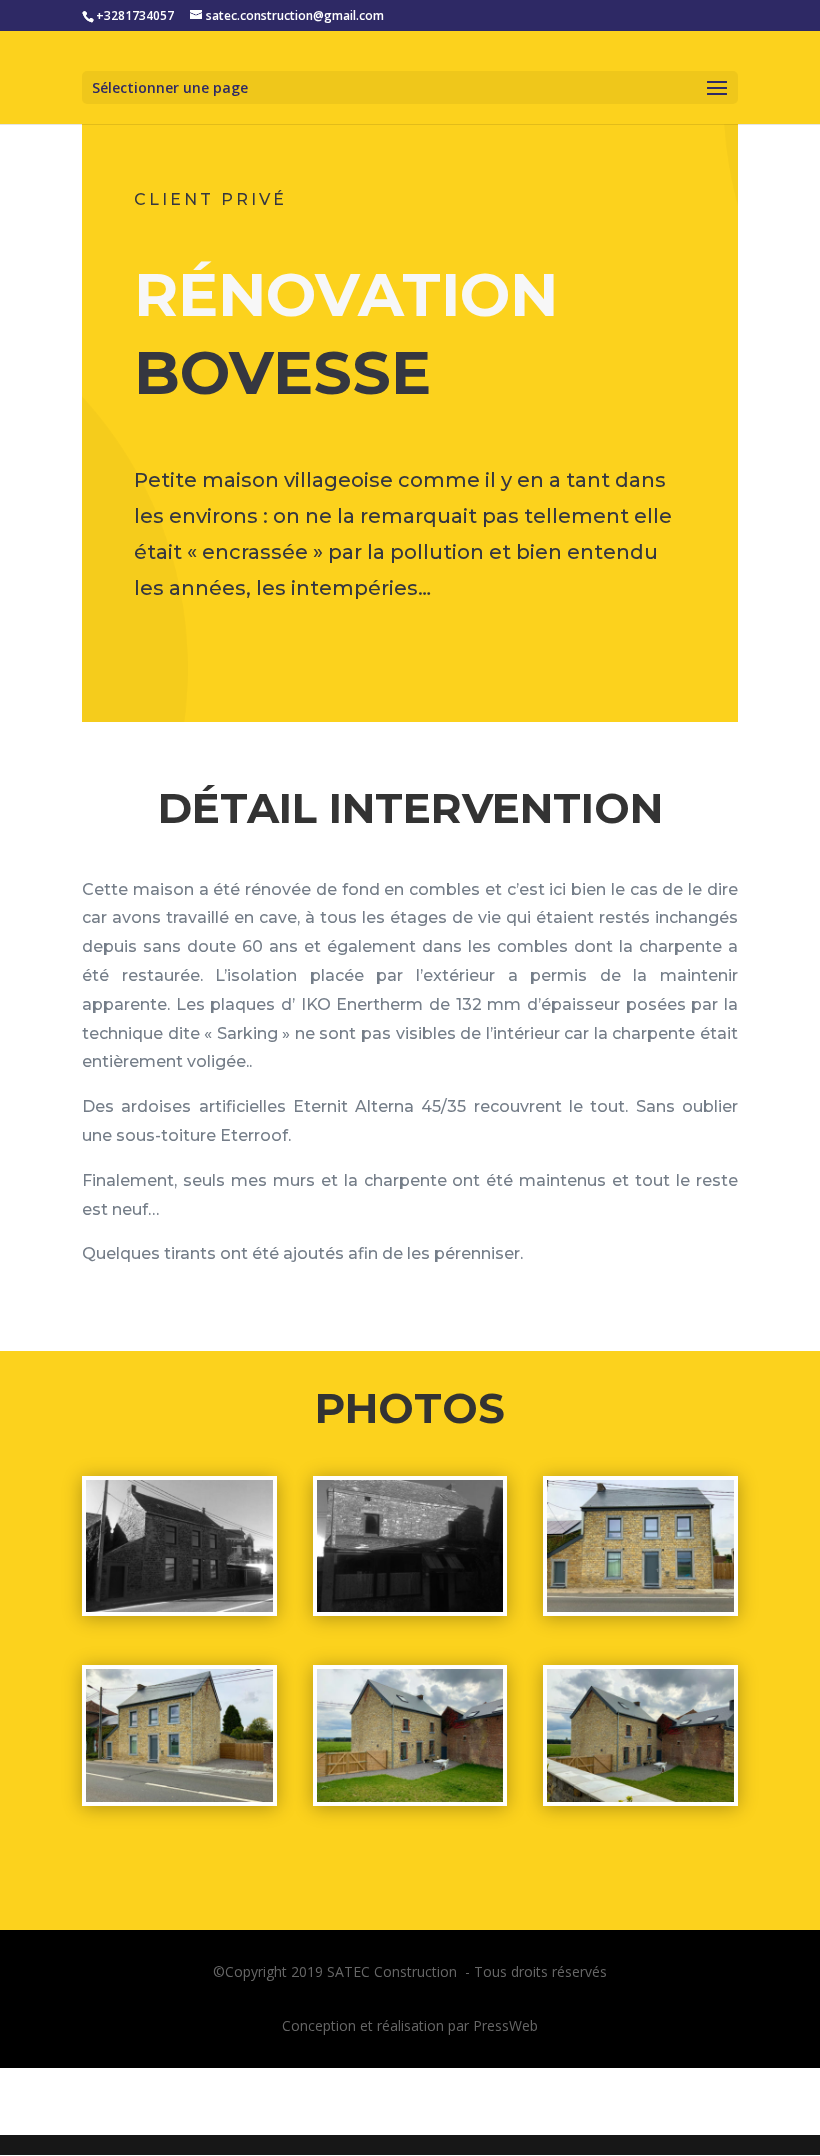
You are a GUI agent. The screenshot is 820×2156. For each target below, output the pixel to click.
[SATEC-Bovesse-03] (410, 1801)
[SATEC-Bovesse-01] (640, 1611)
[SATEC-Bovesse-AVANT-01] (179, 1611)
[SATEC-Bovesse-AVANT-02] (410, 1611)
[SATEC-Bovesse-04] (640, 1801)
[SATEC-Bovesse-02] (179, 1801)
